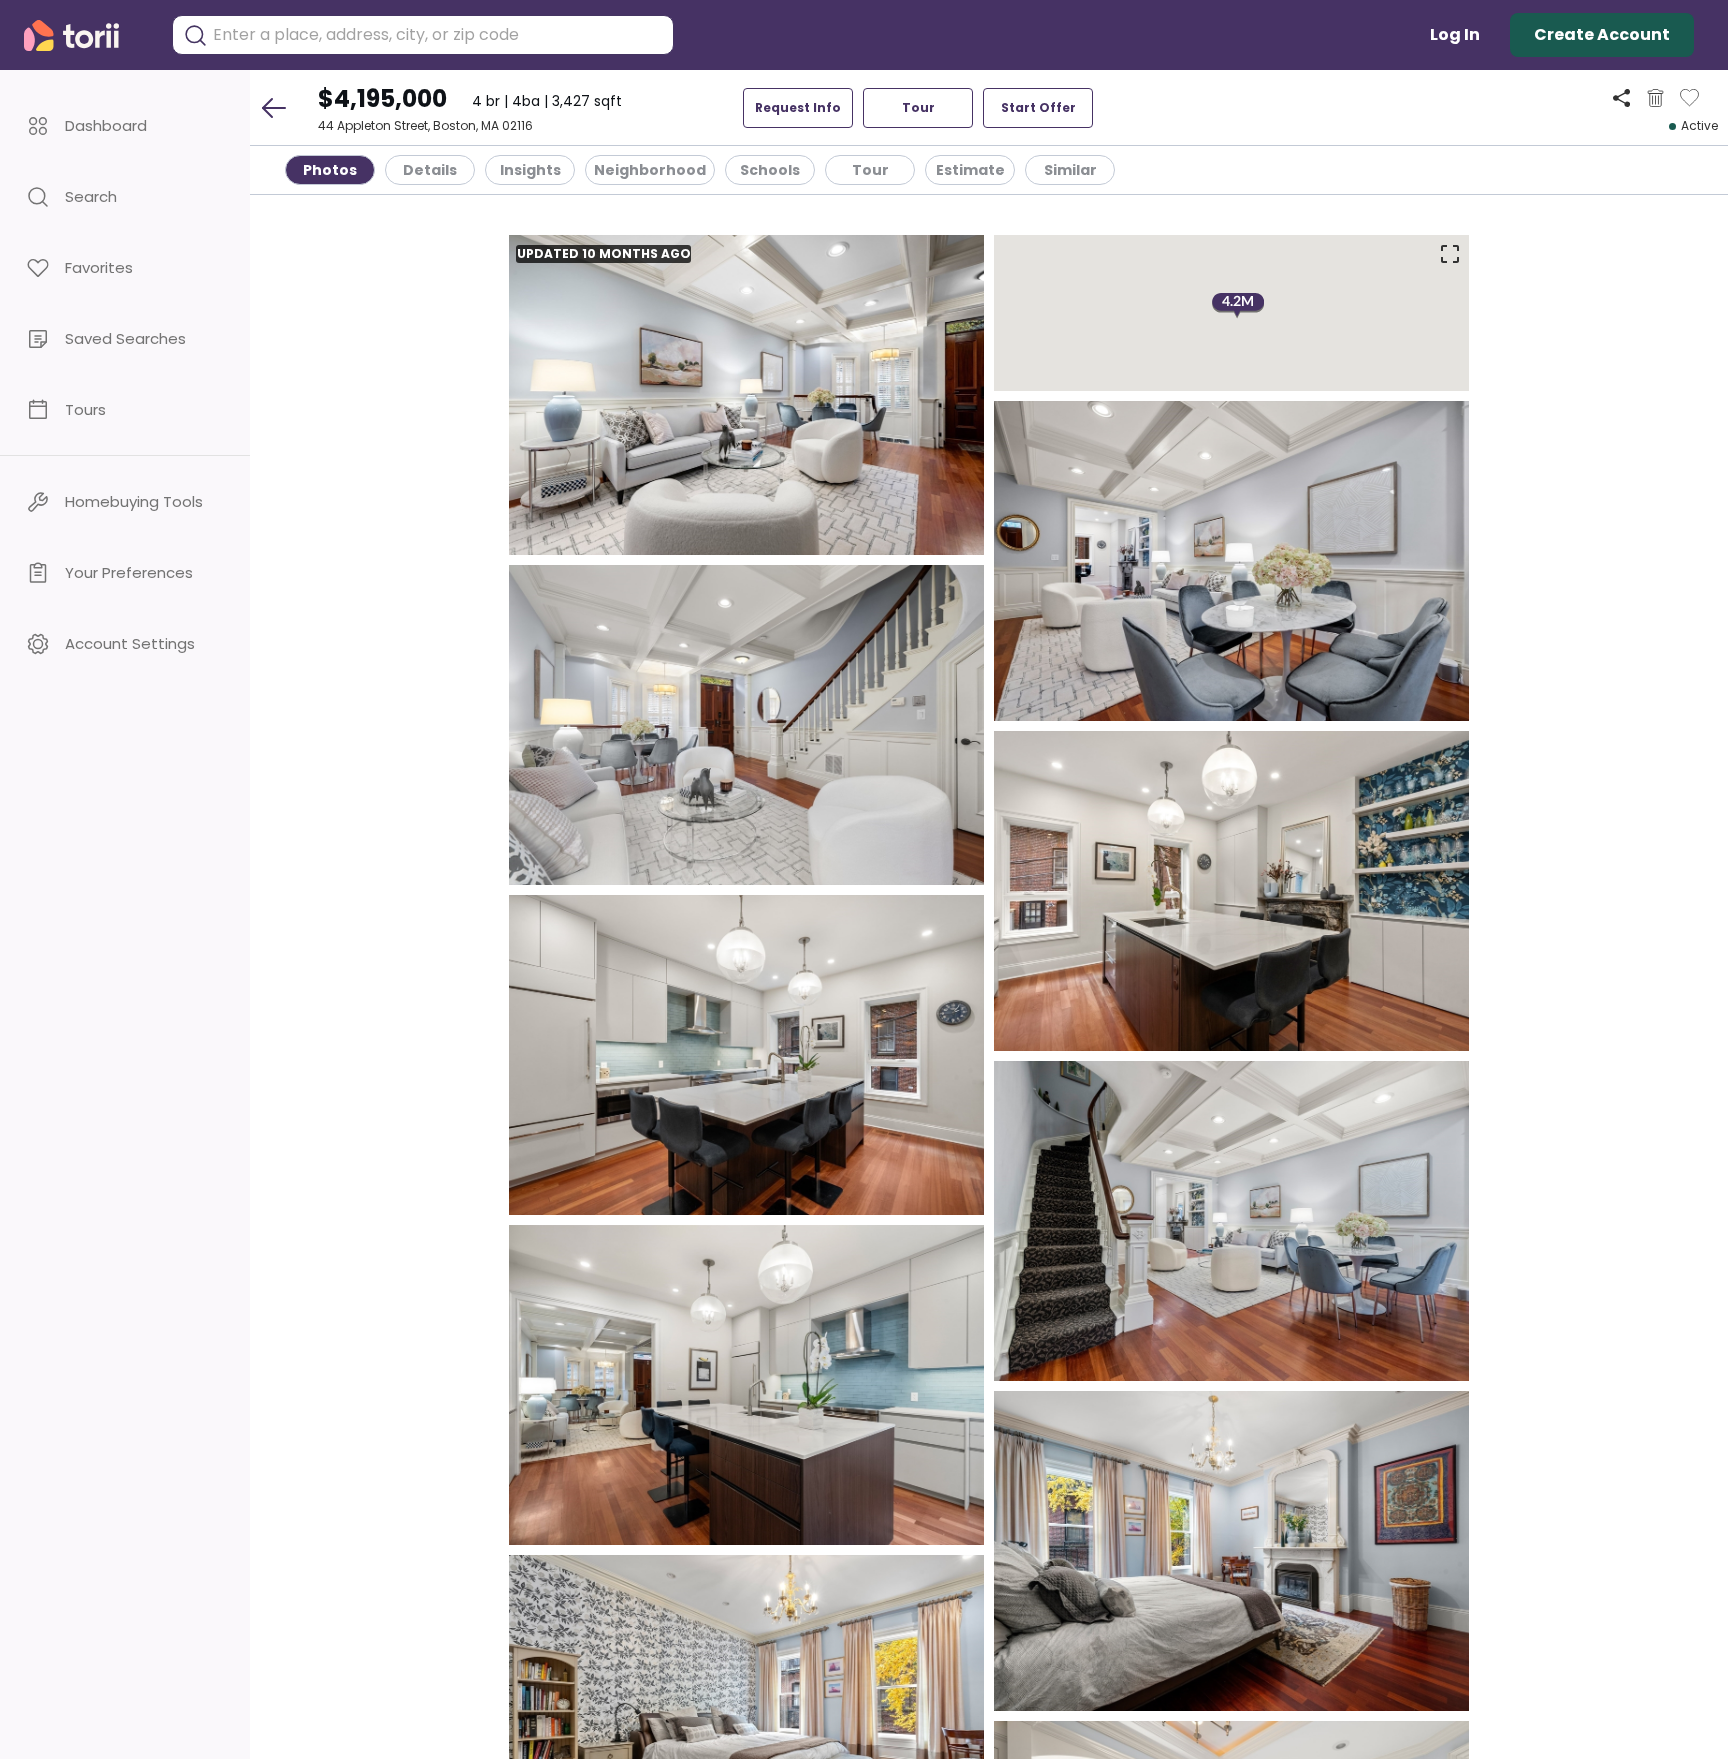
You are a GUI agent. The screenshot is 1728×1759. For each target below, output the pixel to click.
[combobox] (438, 35)
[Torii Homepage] (85, 35)
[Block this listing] (1655, 98)
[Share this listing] (1621, 97)
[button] (125, 125)
